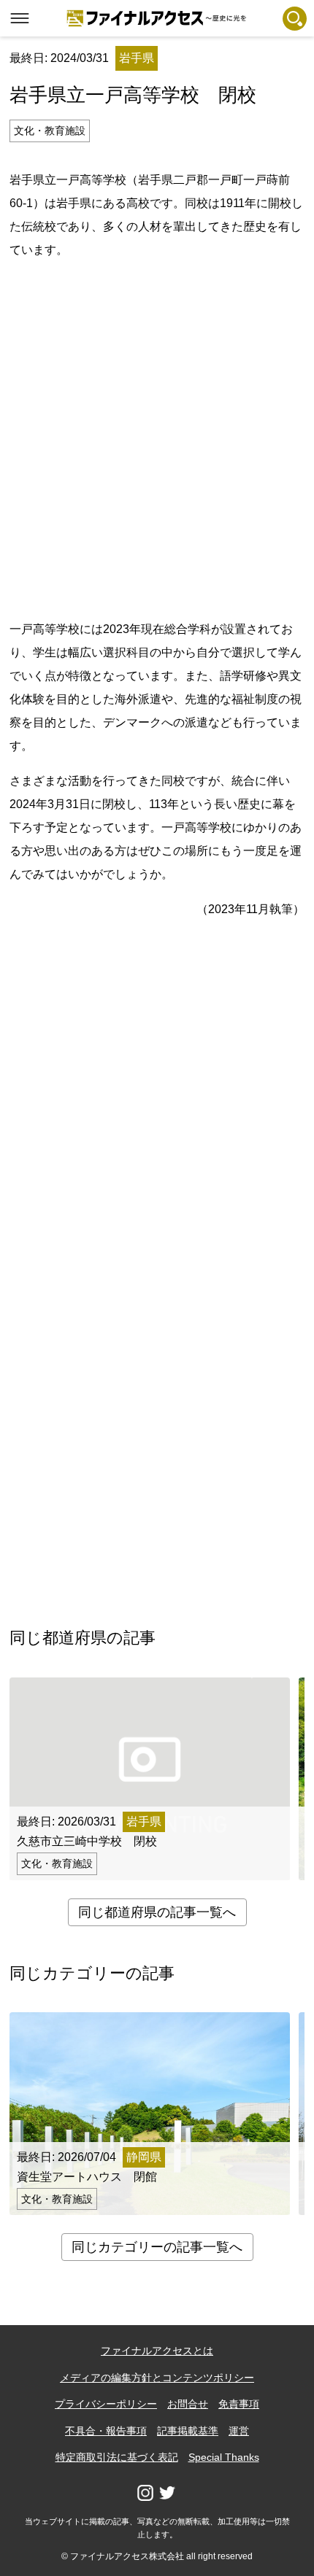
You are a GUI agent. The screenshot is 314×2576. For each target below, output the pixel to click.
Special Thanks (224, 2457)
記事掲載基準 (188, 2431)
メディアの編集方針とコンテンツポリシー (157, 2378)
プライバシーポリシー (106, 2404)
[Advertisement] (157, 437)
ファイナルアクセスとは (157, 2351)
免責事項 (239, 2404)
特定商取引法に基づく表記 (117, 2457)
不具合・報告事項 (106, 2431)
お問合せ (188, 2404)
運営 (239, 2431)
